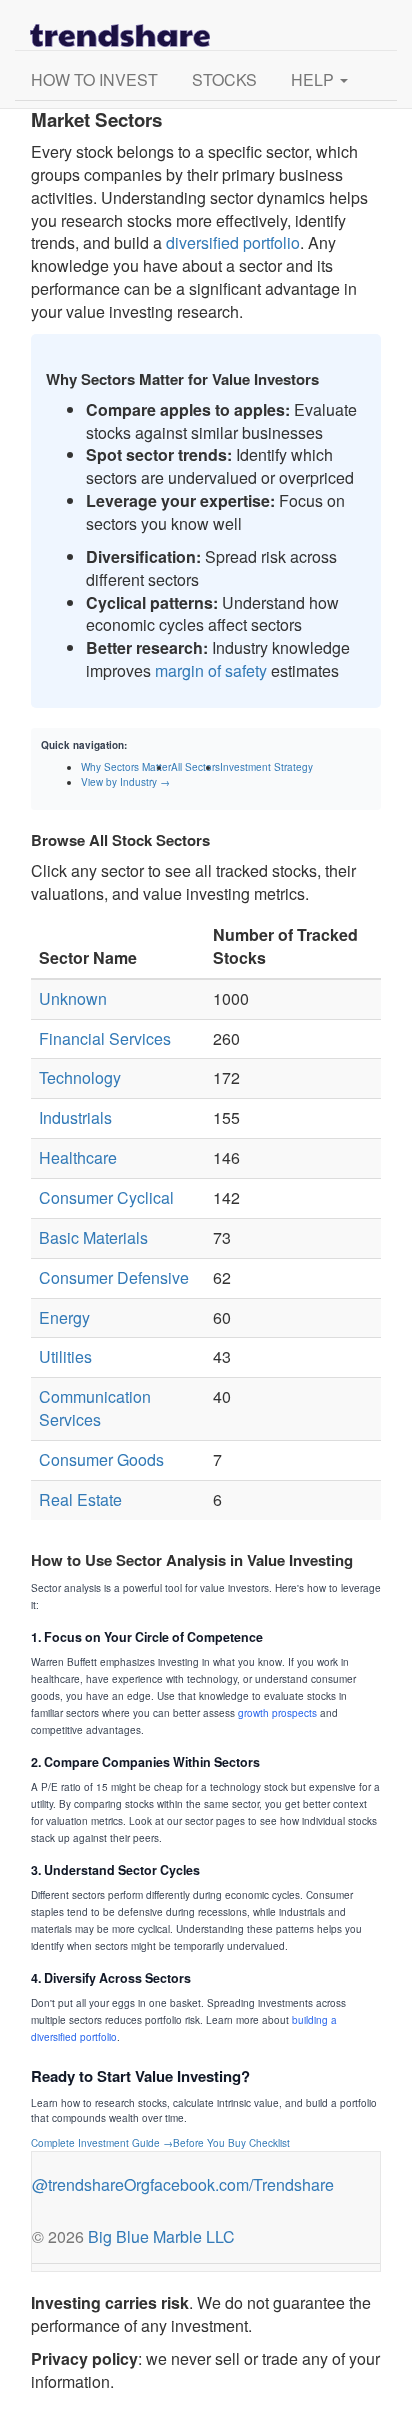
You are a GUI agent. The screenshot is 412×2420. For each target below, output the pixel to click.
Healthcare (78, 1157)
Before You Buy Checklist (231, 2143)
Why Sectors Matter (126, 767)
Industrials (75, 1117)
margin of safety (211, 670)
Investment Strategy (266, 767)
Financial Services (105, 1038)
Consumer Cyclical (106, 1197)
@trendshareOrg (91, 2184)
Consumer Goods (101, 1459)
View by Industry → (125, 782)
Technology (80, 1077)
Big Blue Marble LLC (161, 2236)
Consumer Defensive (114, 1277)
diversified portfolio (233, 242)
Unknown (73, 998)
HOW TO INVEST (94, 79)
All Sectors (195, 767)
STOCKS (224, 79)
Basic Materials (93, 1237)
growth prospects (277, 1713)
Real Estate (80, 1499)
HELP (314, 79)
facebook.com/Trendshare (242, 2184)
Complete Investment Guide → (102, 2143)
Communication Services (95, 1408)
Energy (64, 1317)
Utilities (65, 1356)
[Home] (120, 25)
